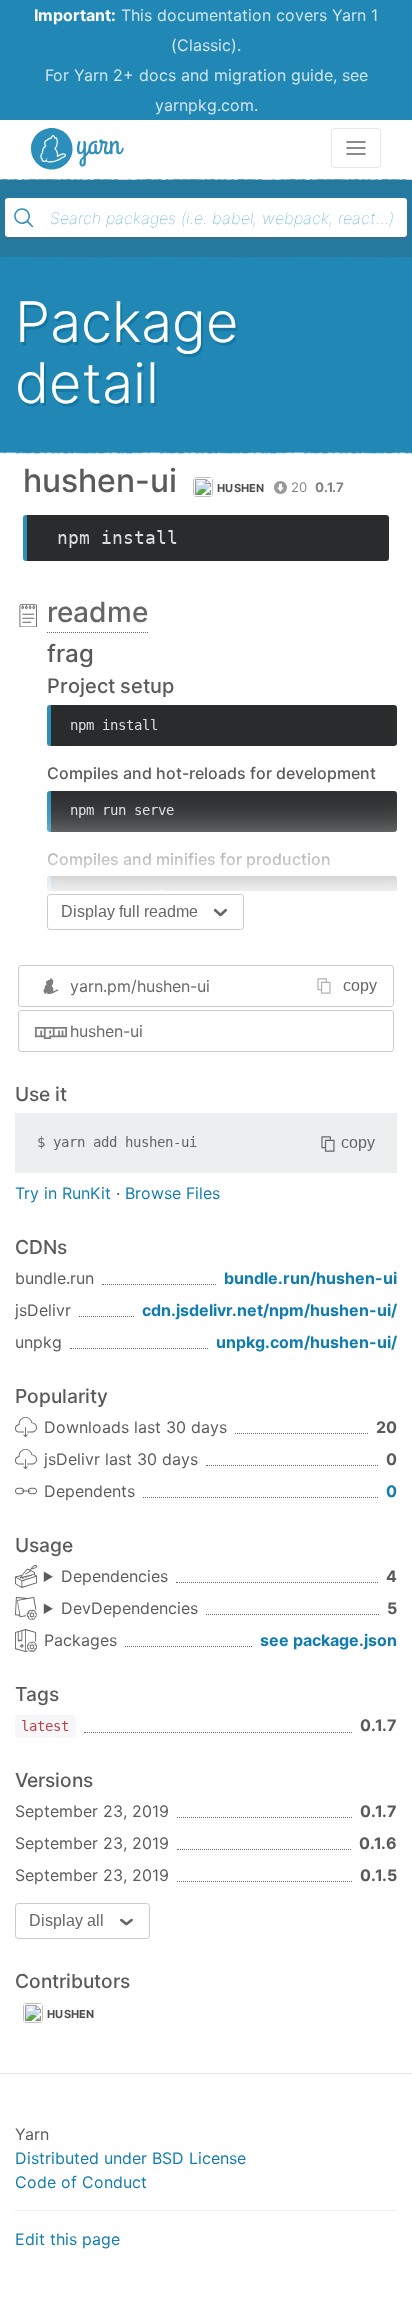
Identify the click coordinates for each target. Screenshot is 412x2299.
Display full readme (129, 911)
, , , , (121, 1609)
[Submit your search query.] (24, 218)
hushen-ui (106, 1031)
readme (97, 612)
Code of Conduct (81, 2182)
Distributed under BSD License (130, 2158)
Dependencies (114, 1576)
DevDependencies (129, 1608)
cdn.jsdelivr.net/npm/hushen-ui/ (269, 1310)
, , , (106, 1577)
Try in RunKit (63, 1193)
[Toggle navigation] (356, 148)
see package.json (328, 1640)
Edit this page (67, 2239)
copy (360, 985)
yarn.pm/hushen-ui (140, 986)
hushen (241, 488)
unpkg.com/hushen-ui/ (306, 1342)
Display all (66, 1920)
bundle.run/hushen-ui (310, 1278)
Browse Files (172, 1193)
